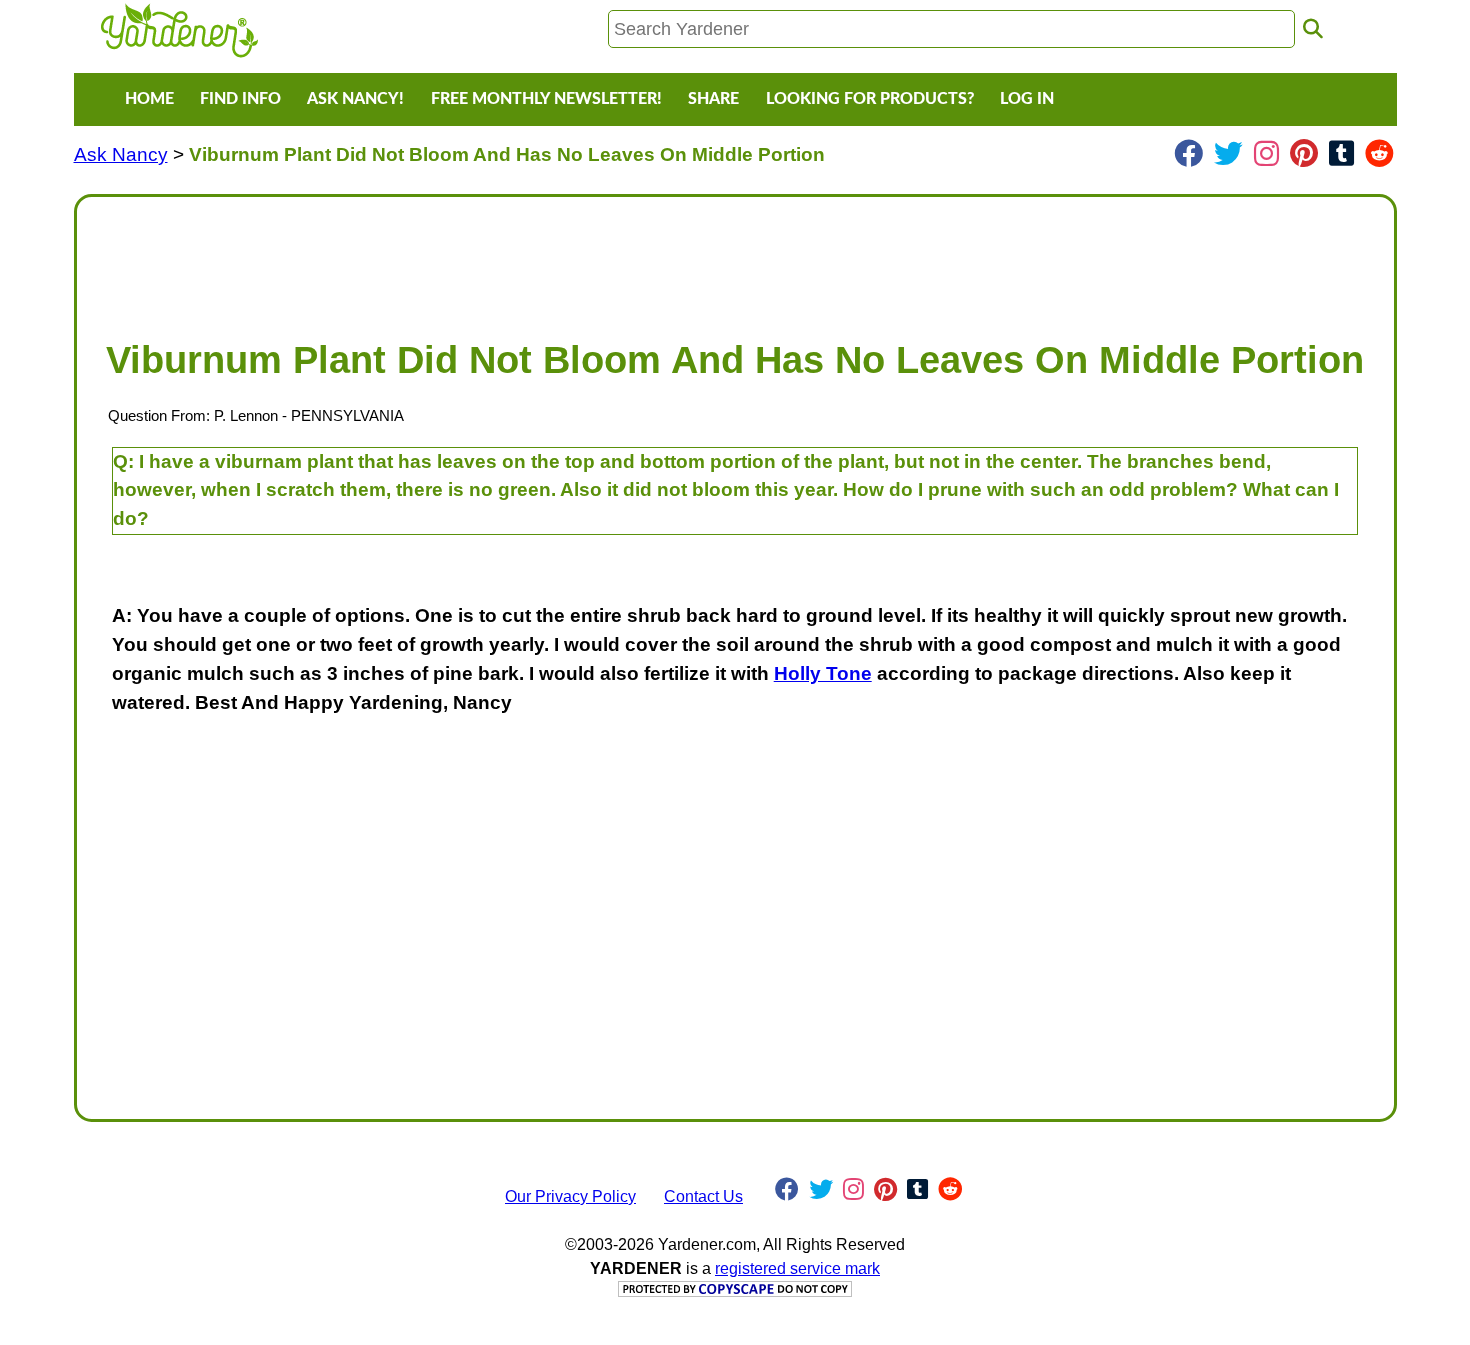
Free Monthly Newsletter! (546, 99)
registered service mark (797, 1268)
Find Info (240, 99)
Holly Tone (823, 673)
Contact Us (703, 1196)
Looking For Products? (870, 99)
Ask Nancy (121, 154)
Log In (1027, 99)
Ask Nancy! (355, 99)
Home (149, 99)
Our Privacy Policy (570, 1196)
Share (713, 99)
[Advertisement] (693, 258)
